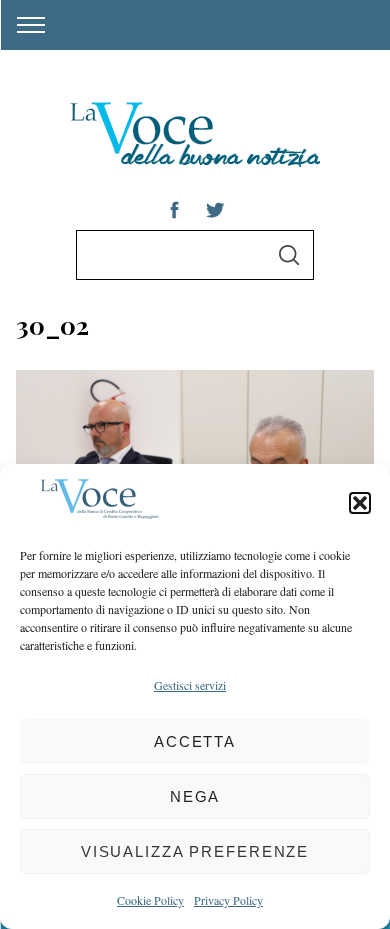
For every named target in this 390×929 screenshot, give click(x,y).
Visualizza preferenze (195, 851)
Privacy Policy (228, 900)
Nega (195, 796)
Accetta (195, 741)
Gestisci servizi (190, 685)
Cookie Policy (150, 900)
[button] (360, 503)
